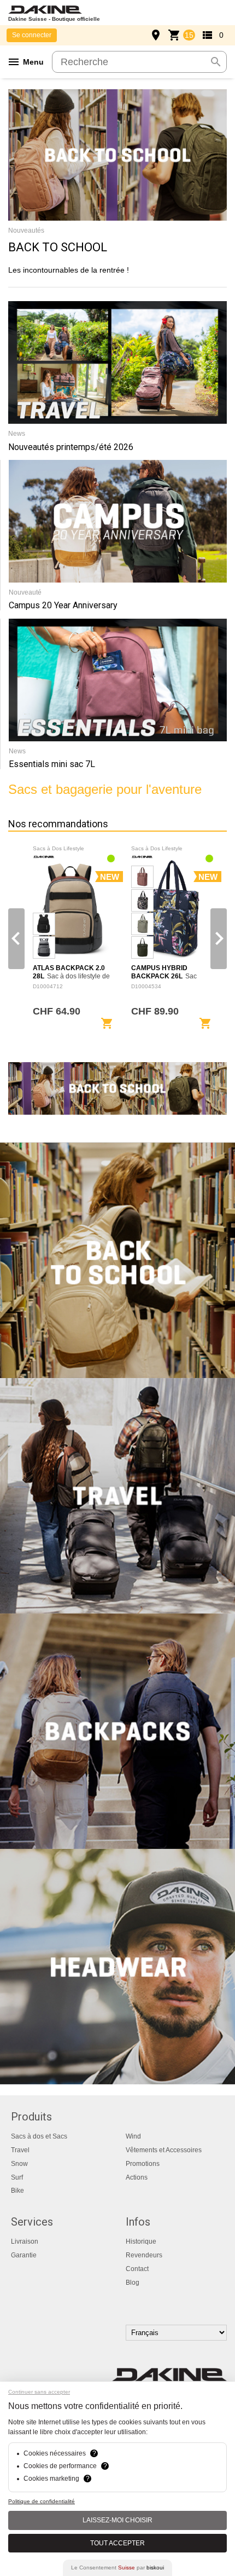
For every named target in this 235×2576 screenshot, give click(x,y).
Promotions (143, 2164)
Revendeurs (144, 2255)
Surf (17, 2177)
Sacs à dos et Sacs (39, 2136)
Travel (20, 2150)
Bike (17, 2191)
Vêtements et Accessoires (164, 2150)
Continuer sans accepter (39, 2392)
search (216, 62)
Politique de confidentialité (42, 2501)
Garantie (24, 2255)
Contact (137, 2269)
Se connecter (32, 35)
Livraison (25, 2241)
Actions (137, 2177)
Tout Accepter (117, 2543)
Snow (19, 2164)
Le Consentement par (117, 2568)
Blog (133, 2283)
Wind (133, 2136)
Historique (141, 2241)
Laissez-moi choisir (117, 2520)
